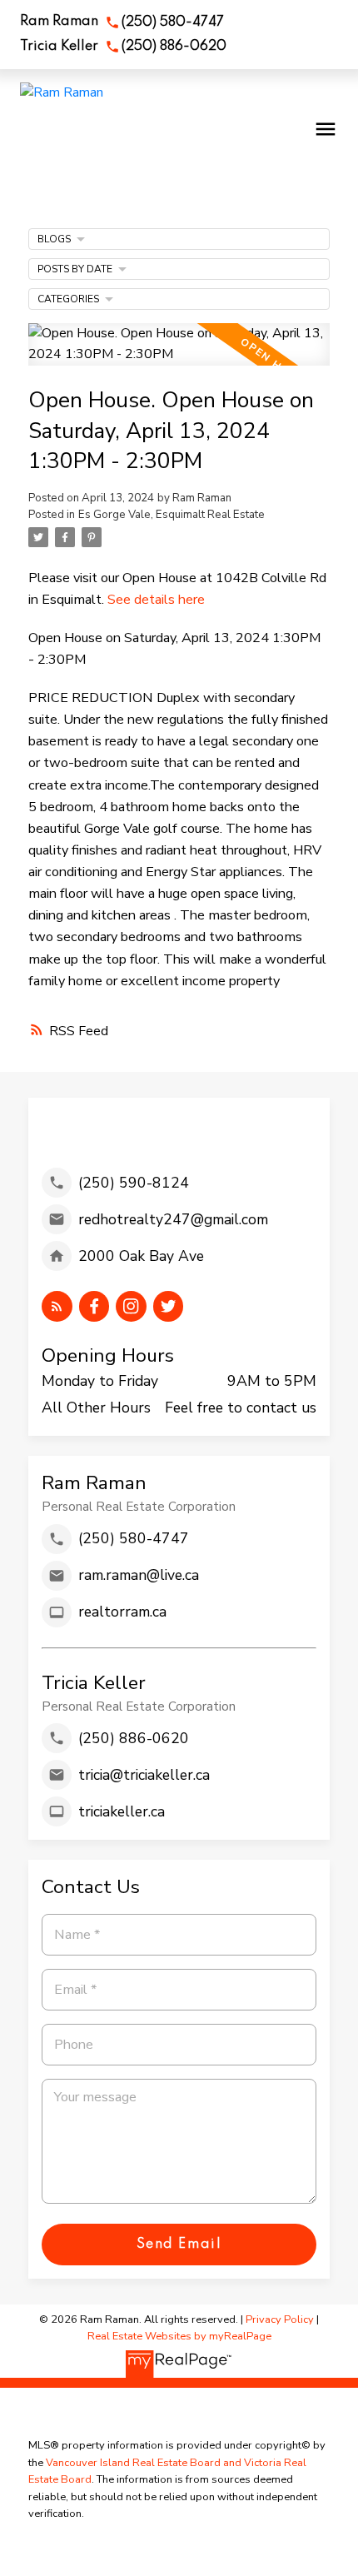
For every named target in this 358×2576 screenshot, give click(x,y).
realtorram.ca (122, 1612)
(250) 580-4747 (173, 22)
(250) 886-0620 (174, 47)
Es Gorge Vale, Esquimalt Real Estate (172, 515)
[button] (122, 22)
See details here (156, 600)
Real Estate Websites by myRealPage (179, 2336)
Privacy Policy (280, 2319)
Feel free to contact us (241, 1408)
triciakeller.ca (122, 1811)
